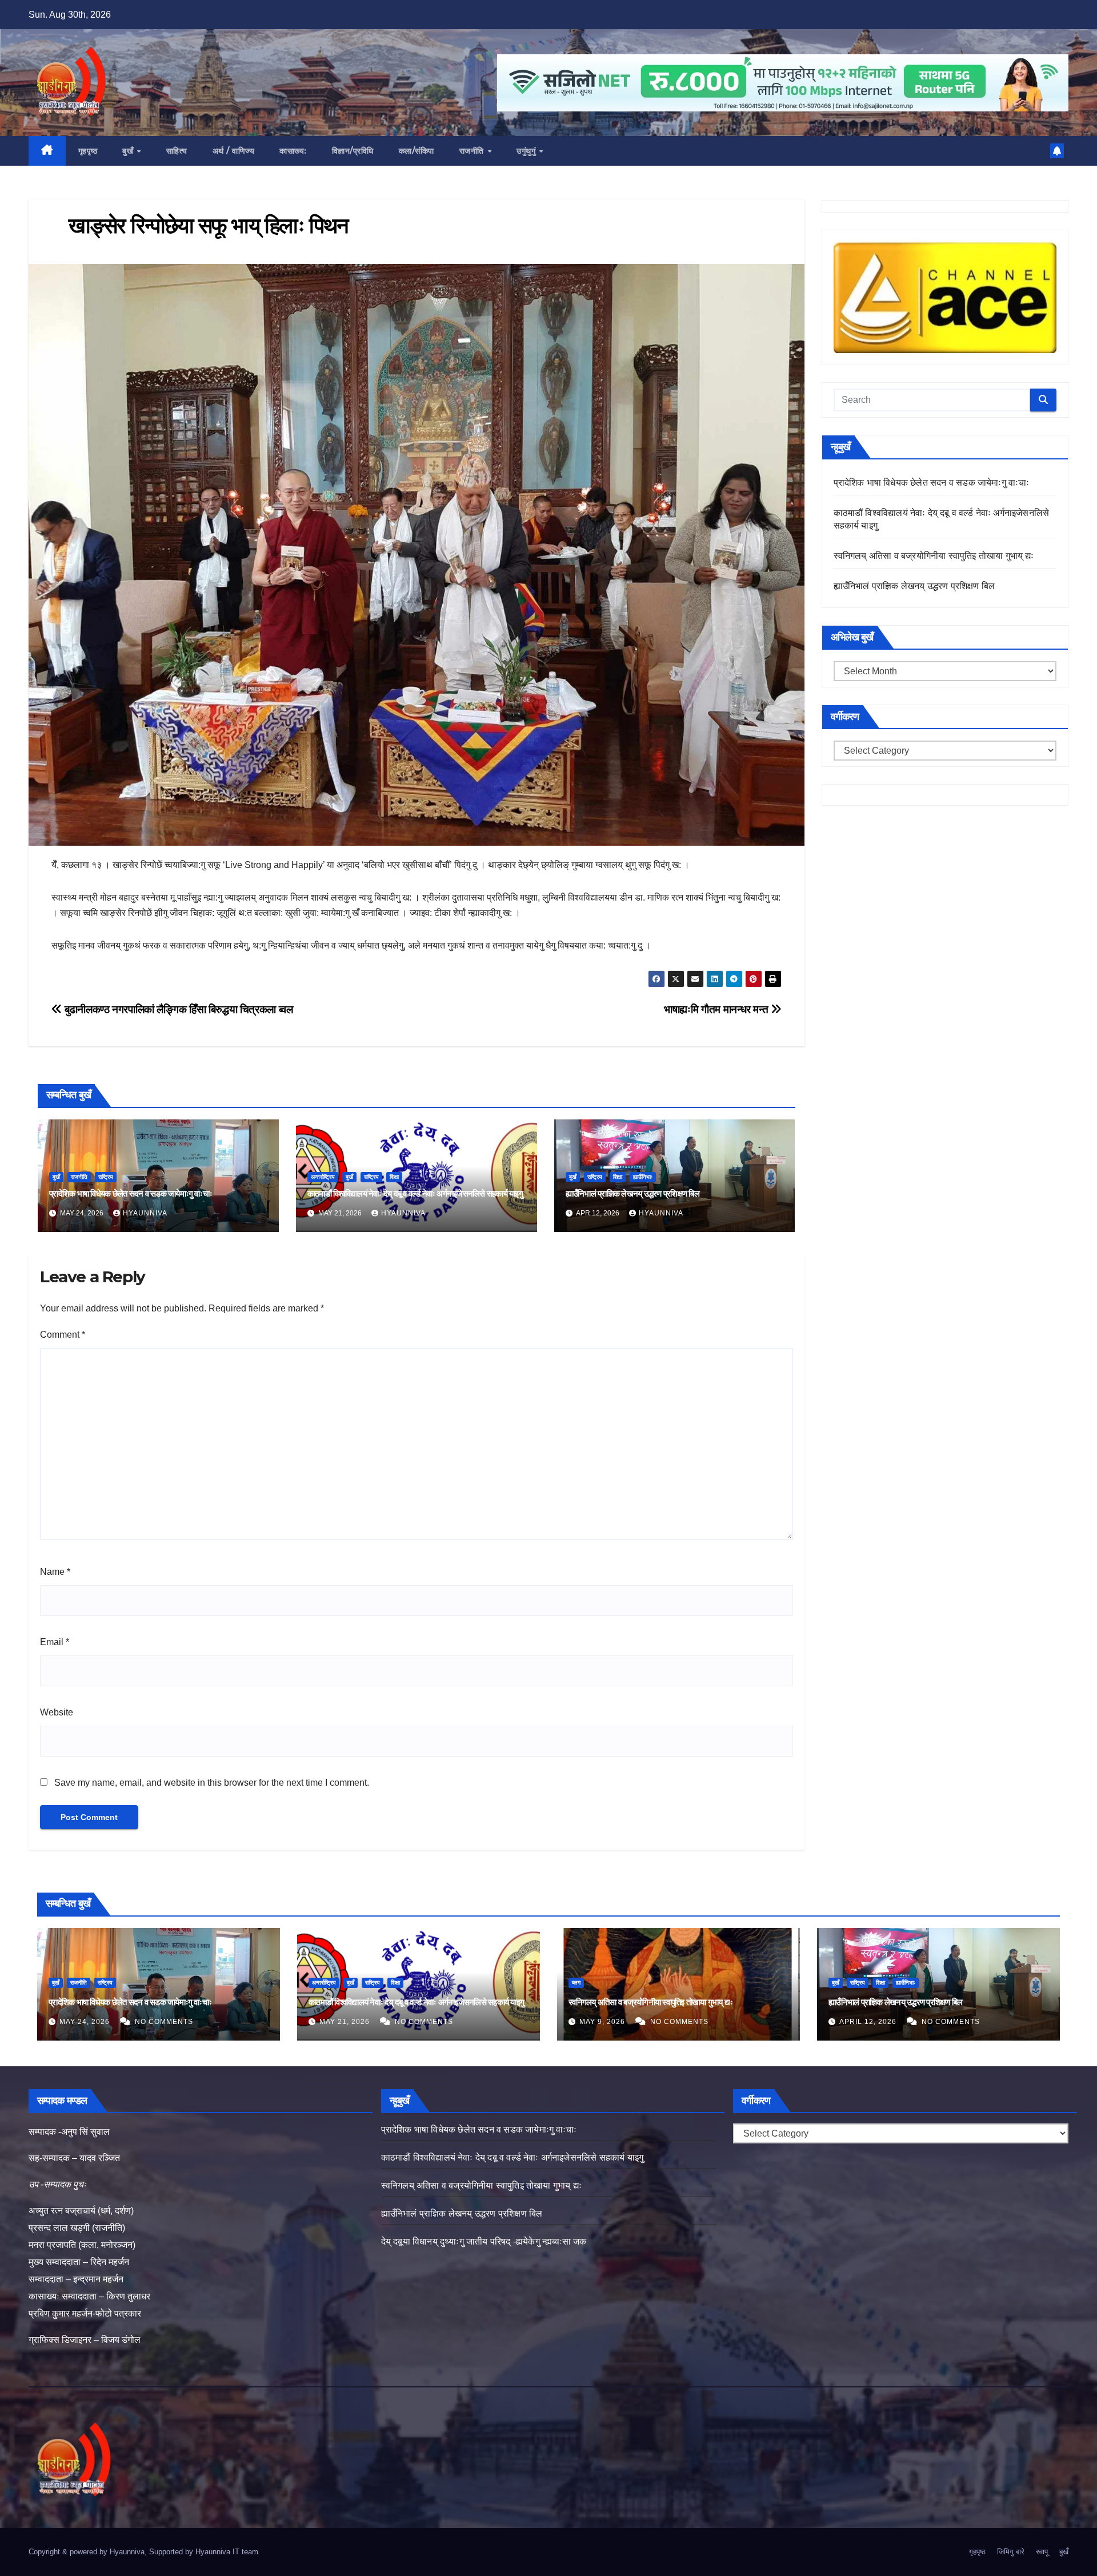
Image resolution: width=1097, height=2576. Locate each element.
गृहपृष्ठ (88, 151)
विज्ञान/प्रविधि (353, 151)
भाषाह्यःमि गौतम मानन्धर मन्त (717, 1009)
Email (55, 1642)
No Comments (164, 2022)
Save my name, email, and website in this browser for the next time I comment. (212, 1783)
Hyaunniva (145, 1213)
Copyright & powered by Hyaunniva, (89, 2552)
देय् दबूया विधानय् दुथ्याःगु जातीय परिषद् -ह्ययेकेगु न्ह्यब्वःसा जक (484, 2241)
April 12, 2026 (869, 2022)
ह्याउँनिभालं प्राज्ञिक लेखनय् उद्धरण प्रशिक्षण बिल (632, 1193)
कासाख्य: (293, 151)
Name (55, 1572)
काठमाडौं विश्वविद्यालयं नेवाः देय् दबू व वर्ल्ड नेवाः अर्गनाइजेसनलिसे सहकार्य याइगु (415, 1193)
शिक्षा (394, 1177)
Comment (63, 1335)
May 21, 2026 (346, 2022)
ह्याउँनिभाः (643, 1177)
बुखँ (129, 151)
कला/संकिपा (417, 151)
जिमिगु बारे (1011, 2552)
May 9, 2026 (603, 2022)
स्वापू (1042, 2552)
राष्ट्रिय (106, 1177)
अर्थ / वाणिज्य (234, 151)
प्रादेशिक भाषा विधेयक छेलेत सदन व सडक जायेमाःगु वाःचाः (131, 1193)
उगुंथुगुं (527, 151)
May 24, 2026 (86, 2022)
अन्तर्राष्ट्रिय (323, 1177)
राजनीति (473, 151)
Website (57, 1712)
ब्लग (576, 1983)
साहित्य (177, 151)
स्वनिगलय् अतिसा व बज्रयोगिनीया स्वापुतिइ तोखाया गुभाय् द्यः (934, 556)
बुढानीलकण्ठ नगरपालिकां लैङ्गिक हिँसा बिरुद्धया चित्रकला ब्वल (177, 1009)
